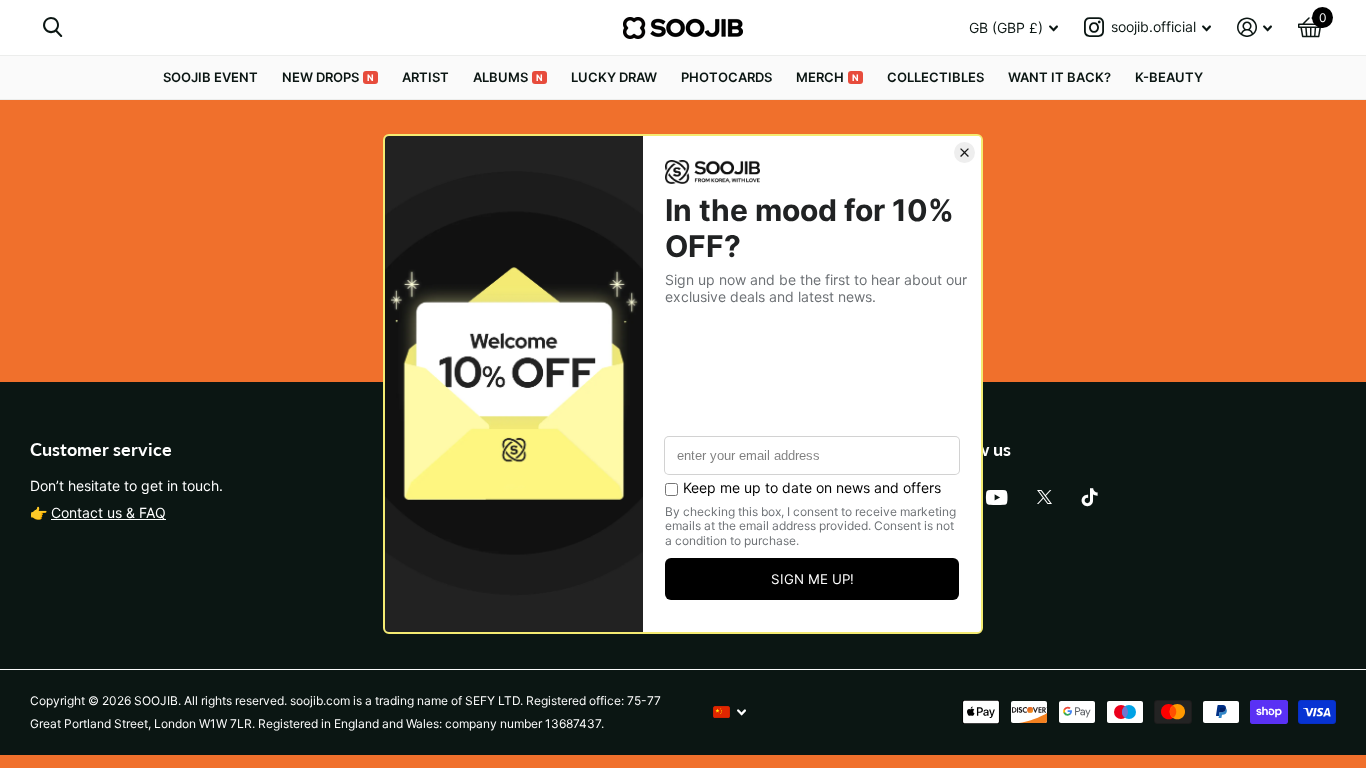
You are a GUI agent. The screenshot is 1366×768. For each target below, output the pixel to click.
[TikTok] (1090, 497)
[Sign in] (1254, 27)
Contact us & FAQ (108, 512)
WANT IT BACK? (1059, 77)
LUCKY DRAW (614, 77)
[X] (1044, 497)
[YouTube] (996, 497)
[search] (52, 27)
